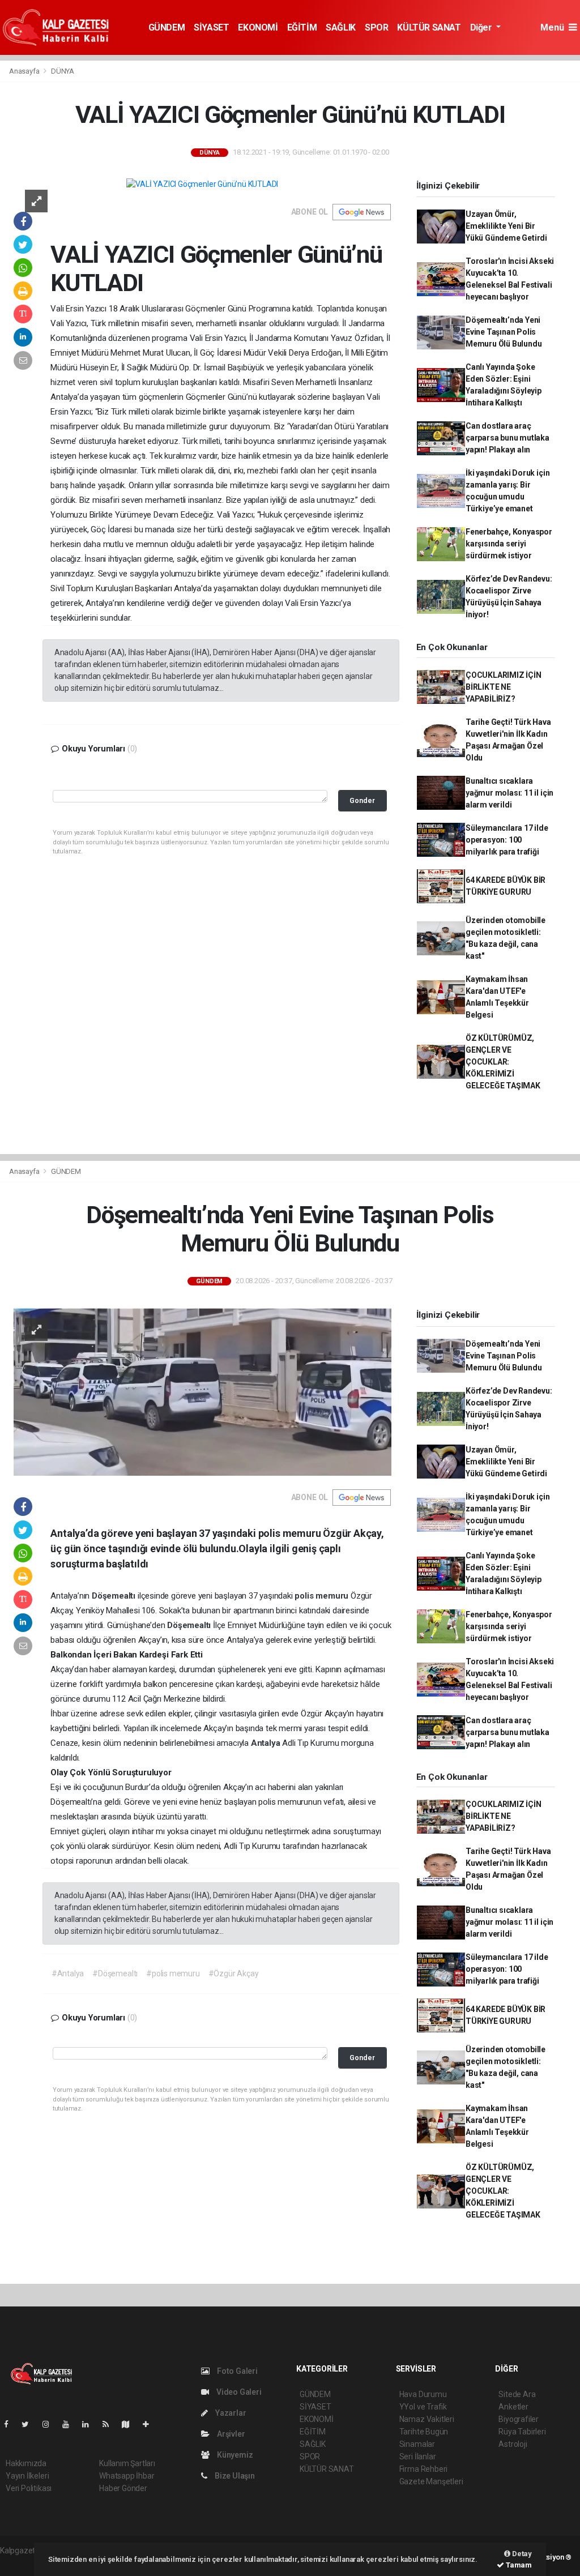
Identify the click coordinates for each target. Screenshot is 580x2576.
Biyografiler (519, 2419)
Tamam (518, 2565)
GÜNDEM (167, 27)
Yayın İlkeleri (27, 2476)
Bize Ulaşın (234, 2476)
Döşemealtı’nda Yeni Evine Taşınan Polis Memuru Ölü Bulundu (504, 332)
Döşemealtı (115, 1596)
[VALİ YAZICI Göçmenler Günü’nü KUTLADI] (202, 184)
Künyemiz (234, 2455)
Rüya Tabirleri (522, 2432)
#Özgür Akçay (234, 1973)
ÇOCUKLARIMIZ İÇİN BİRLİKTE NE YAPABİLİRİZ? (504, 687)
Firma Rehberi (424, 2469)
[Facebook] (11, 2424)
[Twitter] (30, 2424)
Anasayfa (25, 71)
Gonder (362, 800)
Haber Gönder (123, 2488)
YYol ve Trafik (423, 2407)
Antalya (266, 1743)
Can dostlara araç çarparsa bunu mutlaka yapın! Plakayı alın (507, 438)
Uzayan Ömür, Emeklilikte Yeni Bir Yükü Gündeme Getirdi (506, 226)
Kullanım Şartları (127, 2463)
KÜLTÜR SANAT (429, 27)
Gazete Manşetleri (431, 2481)
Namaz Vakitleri (427, 2419)
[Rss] (110, 2424)
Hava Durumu (423, 2394)
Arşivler (230, 2434)
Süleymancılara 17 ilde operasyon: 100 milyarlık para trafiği (507, 840)
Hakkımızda (26, 2463)
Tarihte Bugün (424, 2432)
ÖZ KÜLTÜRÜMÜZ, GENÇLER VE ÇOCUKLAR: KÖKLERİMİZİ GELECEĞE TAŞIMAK (503, 1062)
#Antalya (68, 1973)
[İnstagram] (50, 2424)
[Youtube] (70, 2424)
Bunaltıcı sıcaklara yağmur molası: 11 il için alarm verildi (509, 793)
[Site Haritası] (130, 2424)
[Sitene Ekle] (150, 2424)
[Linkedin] (90, 2424)
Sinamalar (417, 2444)
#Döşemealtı (115, 1973)
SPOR (376, 27)
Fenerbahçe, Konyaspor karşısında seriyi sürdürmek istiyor (509, 544)
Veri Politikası (29, 2488)
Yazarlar (230, 2413)
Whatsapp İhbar (127, 2476)
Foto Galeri (236, 2371)
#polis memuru (173, 1973)
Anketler (513, 2407)
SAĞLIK (341, 27)
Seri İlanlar (418, 2457)
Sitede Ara (517, 2394)
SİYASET (211, 27)
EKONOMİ (258, 27)
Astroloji (513, 2444)
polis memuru (323, 1596)
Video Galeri (238, 2392)
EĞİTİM (302, 27)
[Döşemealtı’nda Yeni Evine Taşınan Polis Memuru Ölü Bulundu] (202, 1391)
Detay (521, 2554)
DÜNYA (63, 71)
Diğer (482, 27)
